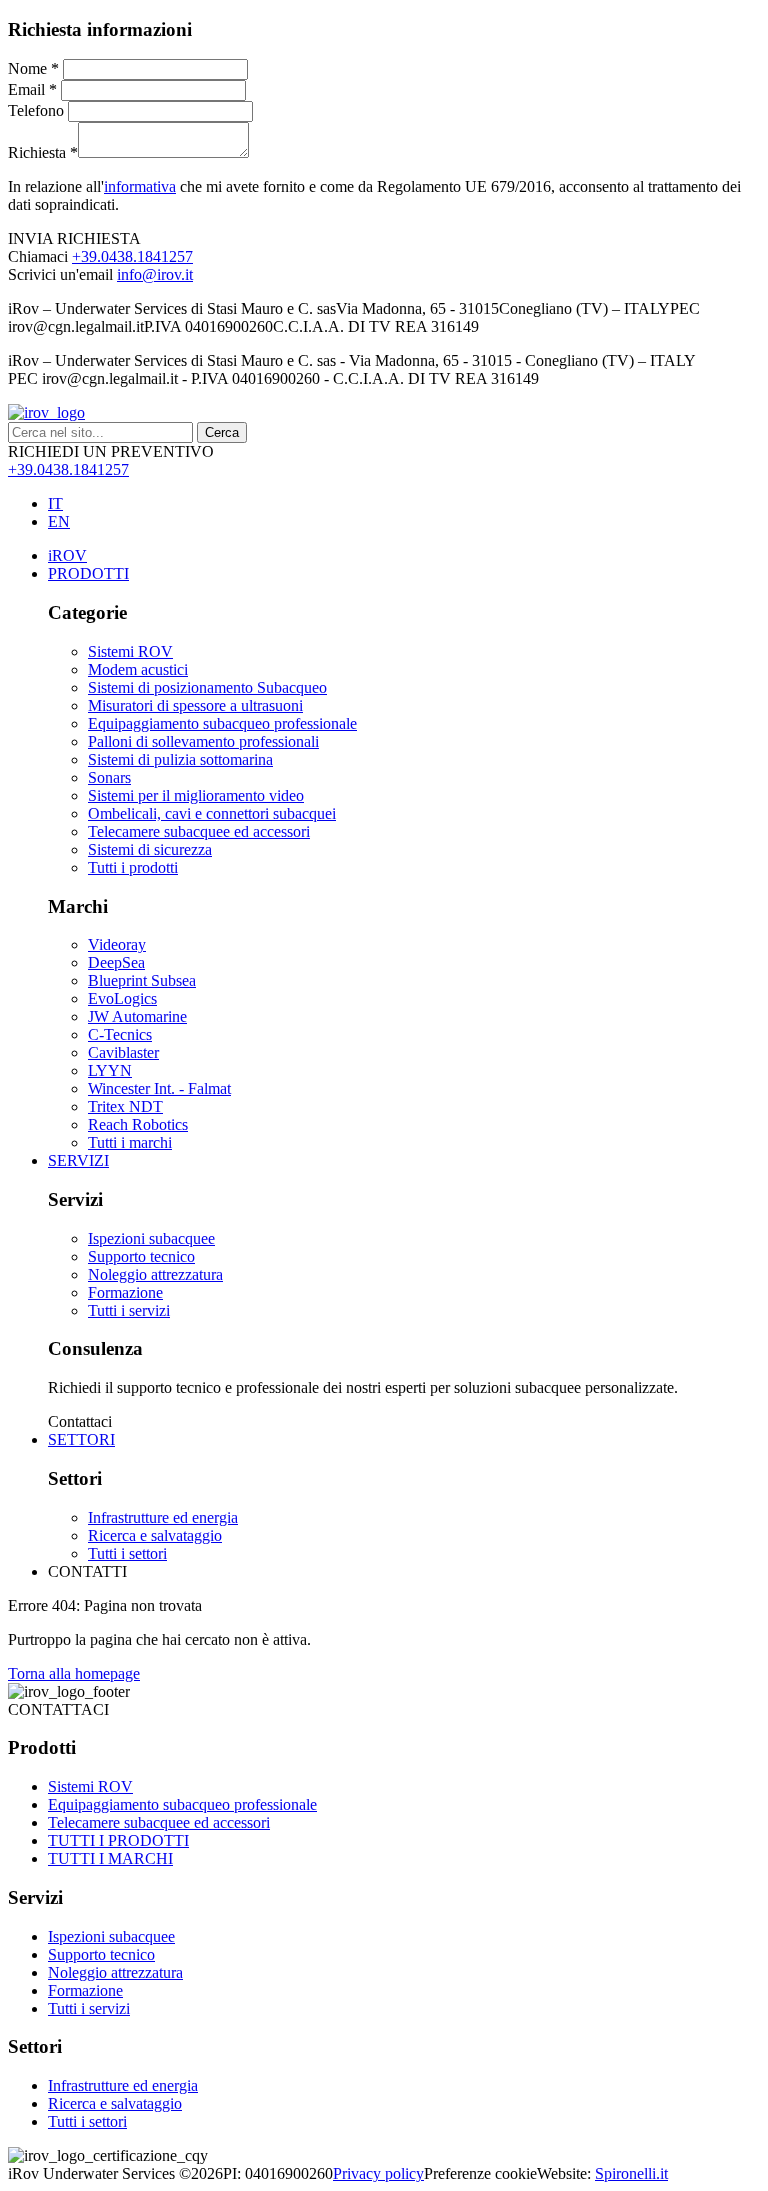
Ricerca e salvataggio (115, 2103)
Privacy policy (378, 2173)
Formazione (85, 1990)
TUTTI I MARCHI (110, 1858)
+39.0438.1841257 (132, 256)
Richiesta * (43, 152)
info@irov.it (155, 274)
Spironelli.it (631, 2173)
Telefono (36, 110)
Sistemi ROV (90, 1786)
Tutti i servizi (89, 2008)
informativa (140, 186)
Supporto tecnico (101, 1954)
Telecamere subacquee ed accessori (159, 1822)
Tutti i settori (87, 2121)
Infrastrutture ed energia (123, 2085)
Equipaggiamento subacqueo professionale (182, 1804)
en (59, 521)
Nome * (33, 68)
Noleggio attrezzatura (115, 1972)
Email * (32, 89)
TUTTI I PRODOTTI (118, 1840)
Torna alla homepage (74, 1673)
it (55, 503)
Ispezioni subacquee (111, 1936)
